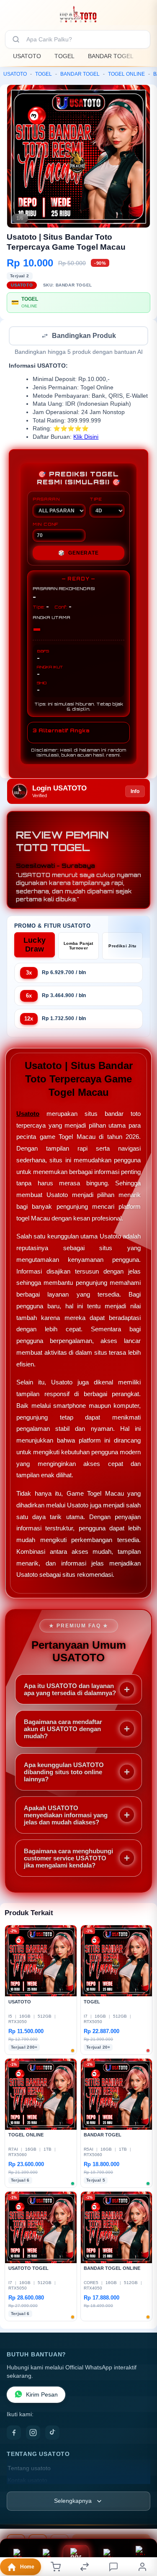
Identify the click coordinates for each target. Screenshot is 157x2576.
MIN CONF (46, 525)
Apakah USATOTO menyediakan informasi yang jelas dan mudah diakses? (66, 1816)
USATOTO (27, 56)
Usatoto (28, 1114)
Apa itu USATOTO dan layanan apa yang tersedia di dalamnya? (70, 1690)
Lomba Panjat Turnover (78, 946)
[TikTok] (52, 2433)
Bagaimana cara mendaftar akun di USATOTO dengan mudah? (63, 1730)
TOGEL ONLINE (126, 74)
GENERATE (78, 554)
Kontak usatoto (27, 2481)
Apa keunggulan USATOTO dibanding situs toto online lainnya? (64, 1773)
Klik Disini (86, 438)
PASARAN (46, 500)
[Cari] (16, 39)
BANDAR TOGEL (111, 56)
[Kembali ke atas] (141, 2520)
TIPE (96, 500)
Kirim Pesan (42, 2396)
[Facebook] (14, 2433)
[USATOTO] (78, 14)
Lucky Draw (35, 945)
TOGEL (64, 56)
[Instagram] (33, 2433)
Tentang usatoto (29, 2469)
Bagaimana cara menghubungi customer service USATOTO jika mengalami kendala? (68, 1859)
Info (135, 792)
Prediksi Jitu (122, 947)
